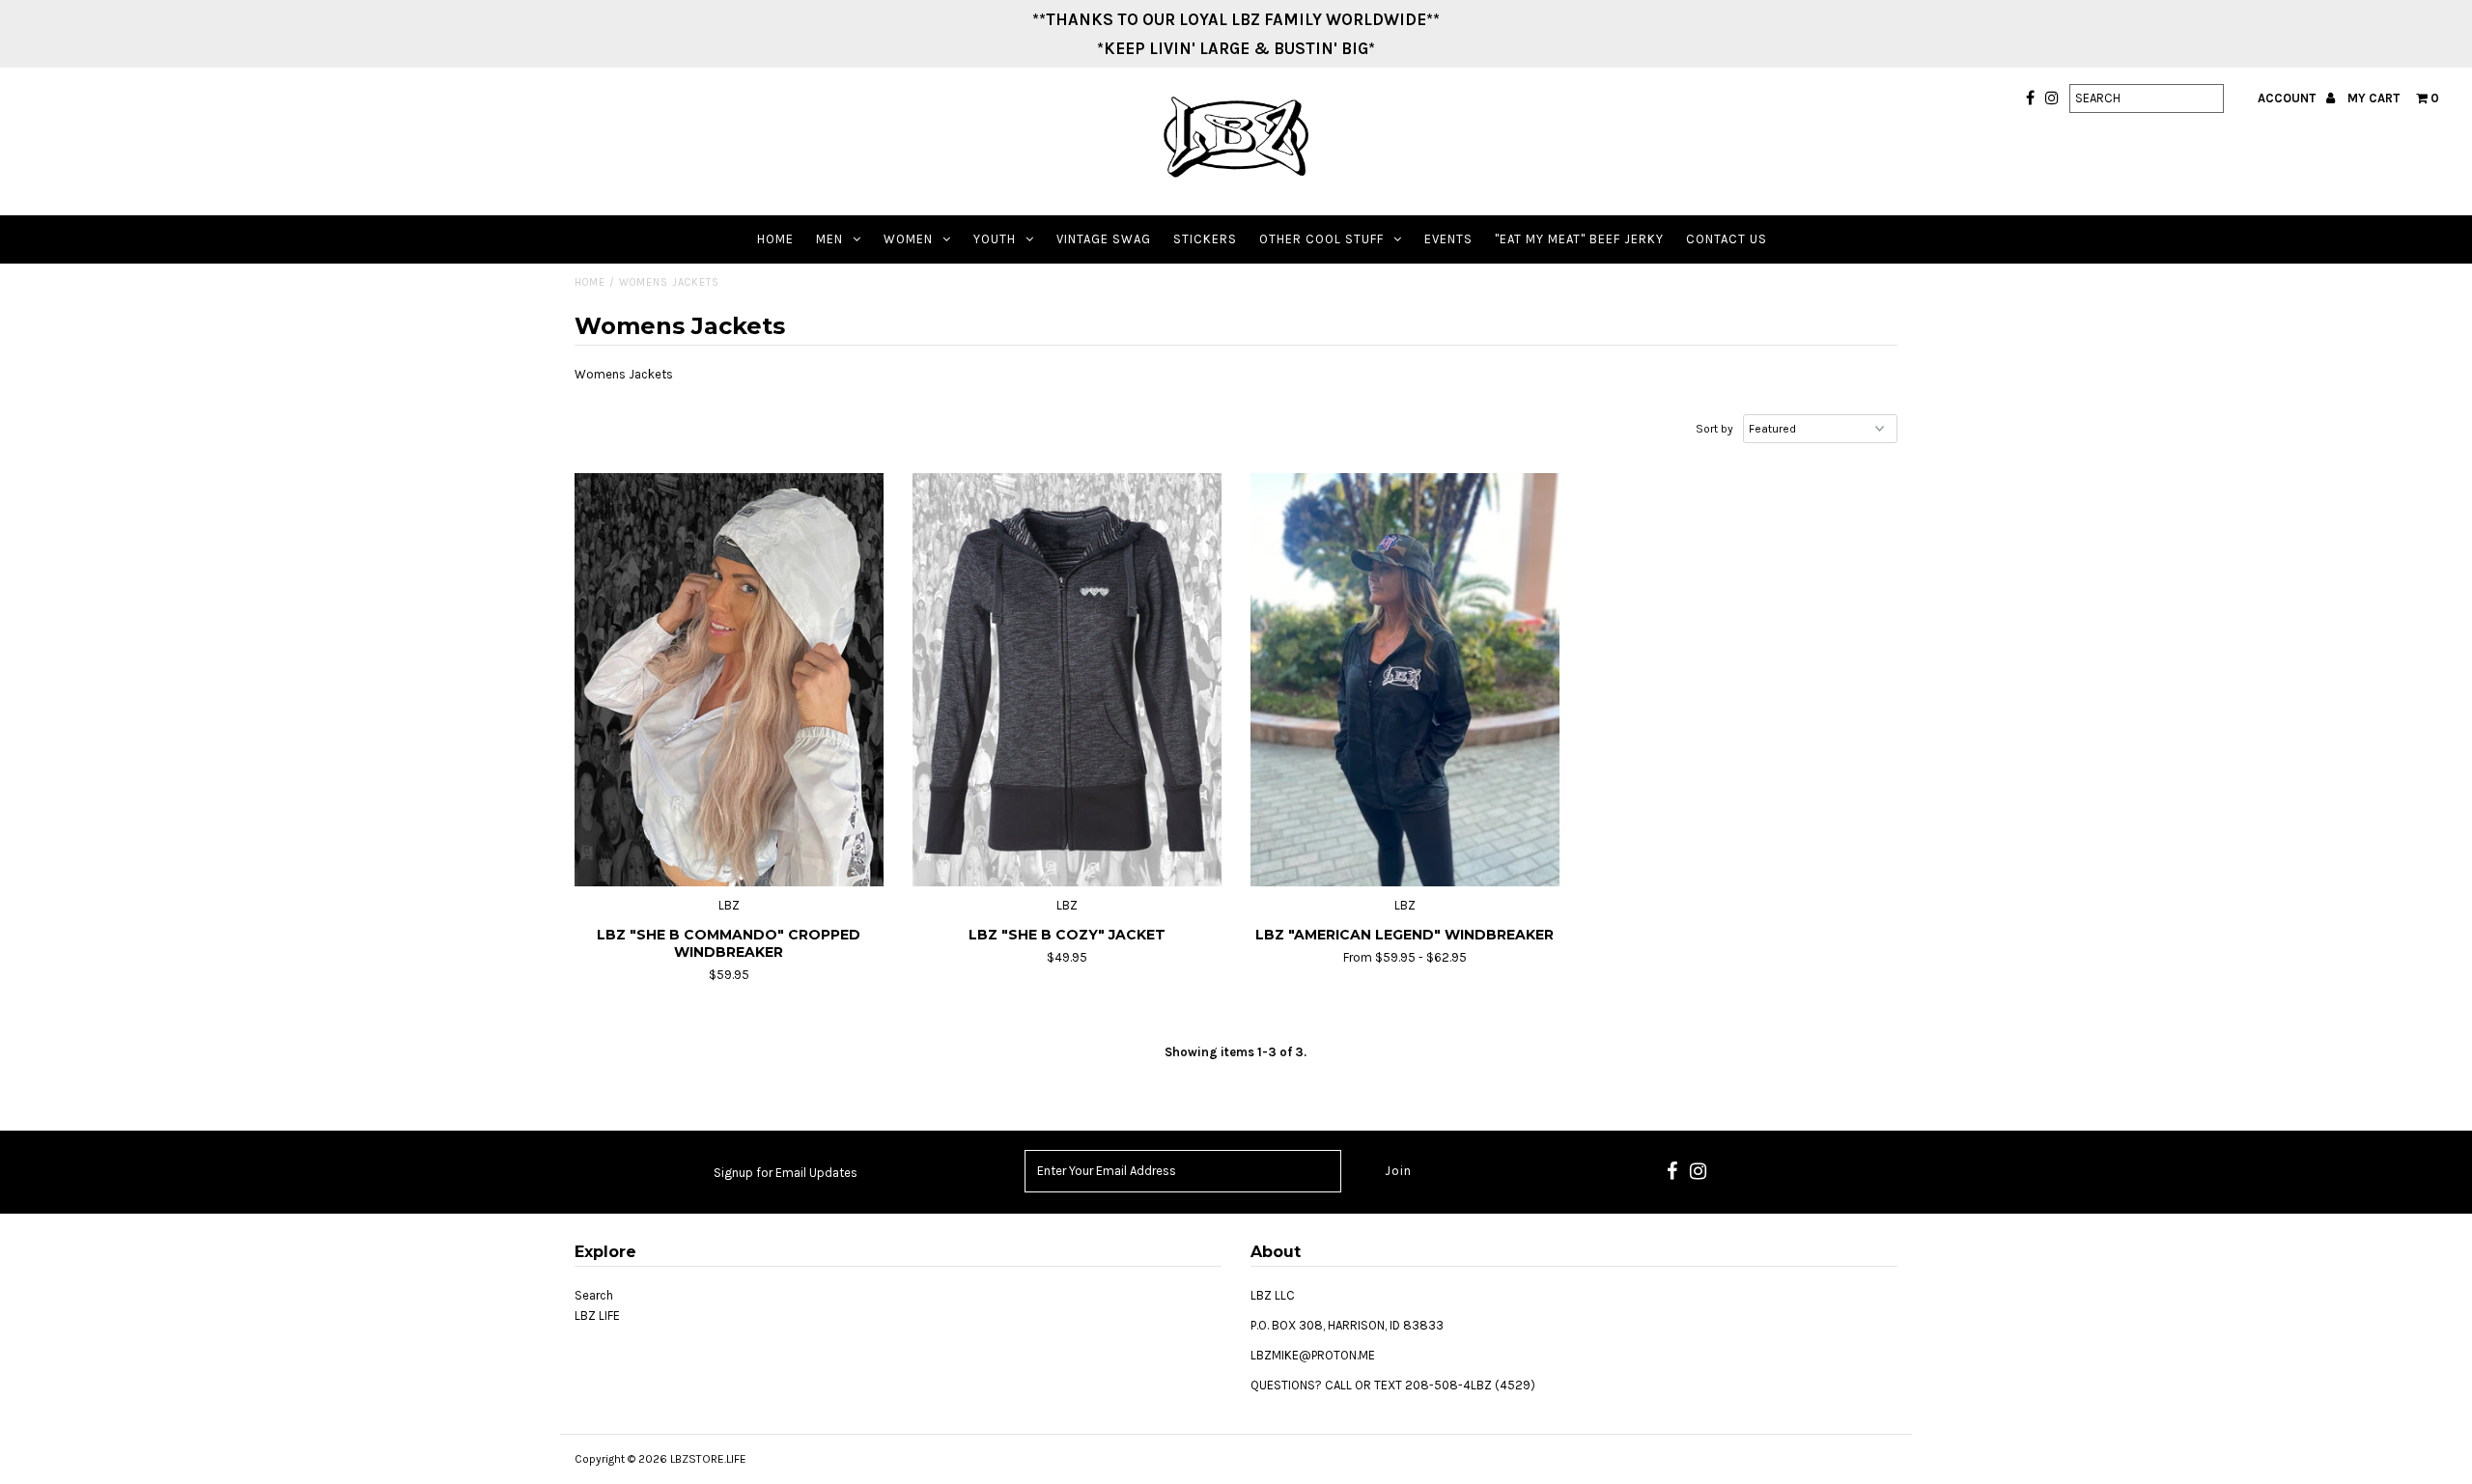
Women (908, 239)
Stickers (1205, 239)
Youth (995, 239)
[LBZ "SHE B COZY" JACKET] (1067, 680)
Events (1448, 239)
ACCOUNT (2288, 98)
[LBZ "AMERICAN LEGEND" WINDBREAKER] (1405, 680)
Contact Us (1727, 239)
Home (775, 239)
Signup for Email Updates (786, 1173)
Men (829, 239)
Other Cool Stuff (1321, 239)
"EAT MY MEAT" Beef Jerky (1579, 239)
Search (594, 1295)
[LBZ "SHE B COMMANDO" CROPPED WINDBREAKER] (730, 680)
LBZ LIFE (597, 1316)
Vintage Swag (1104, 239)
